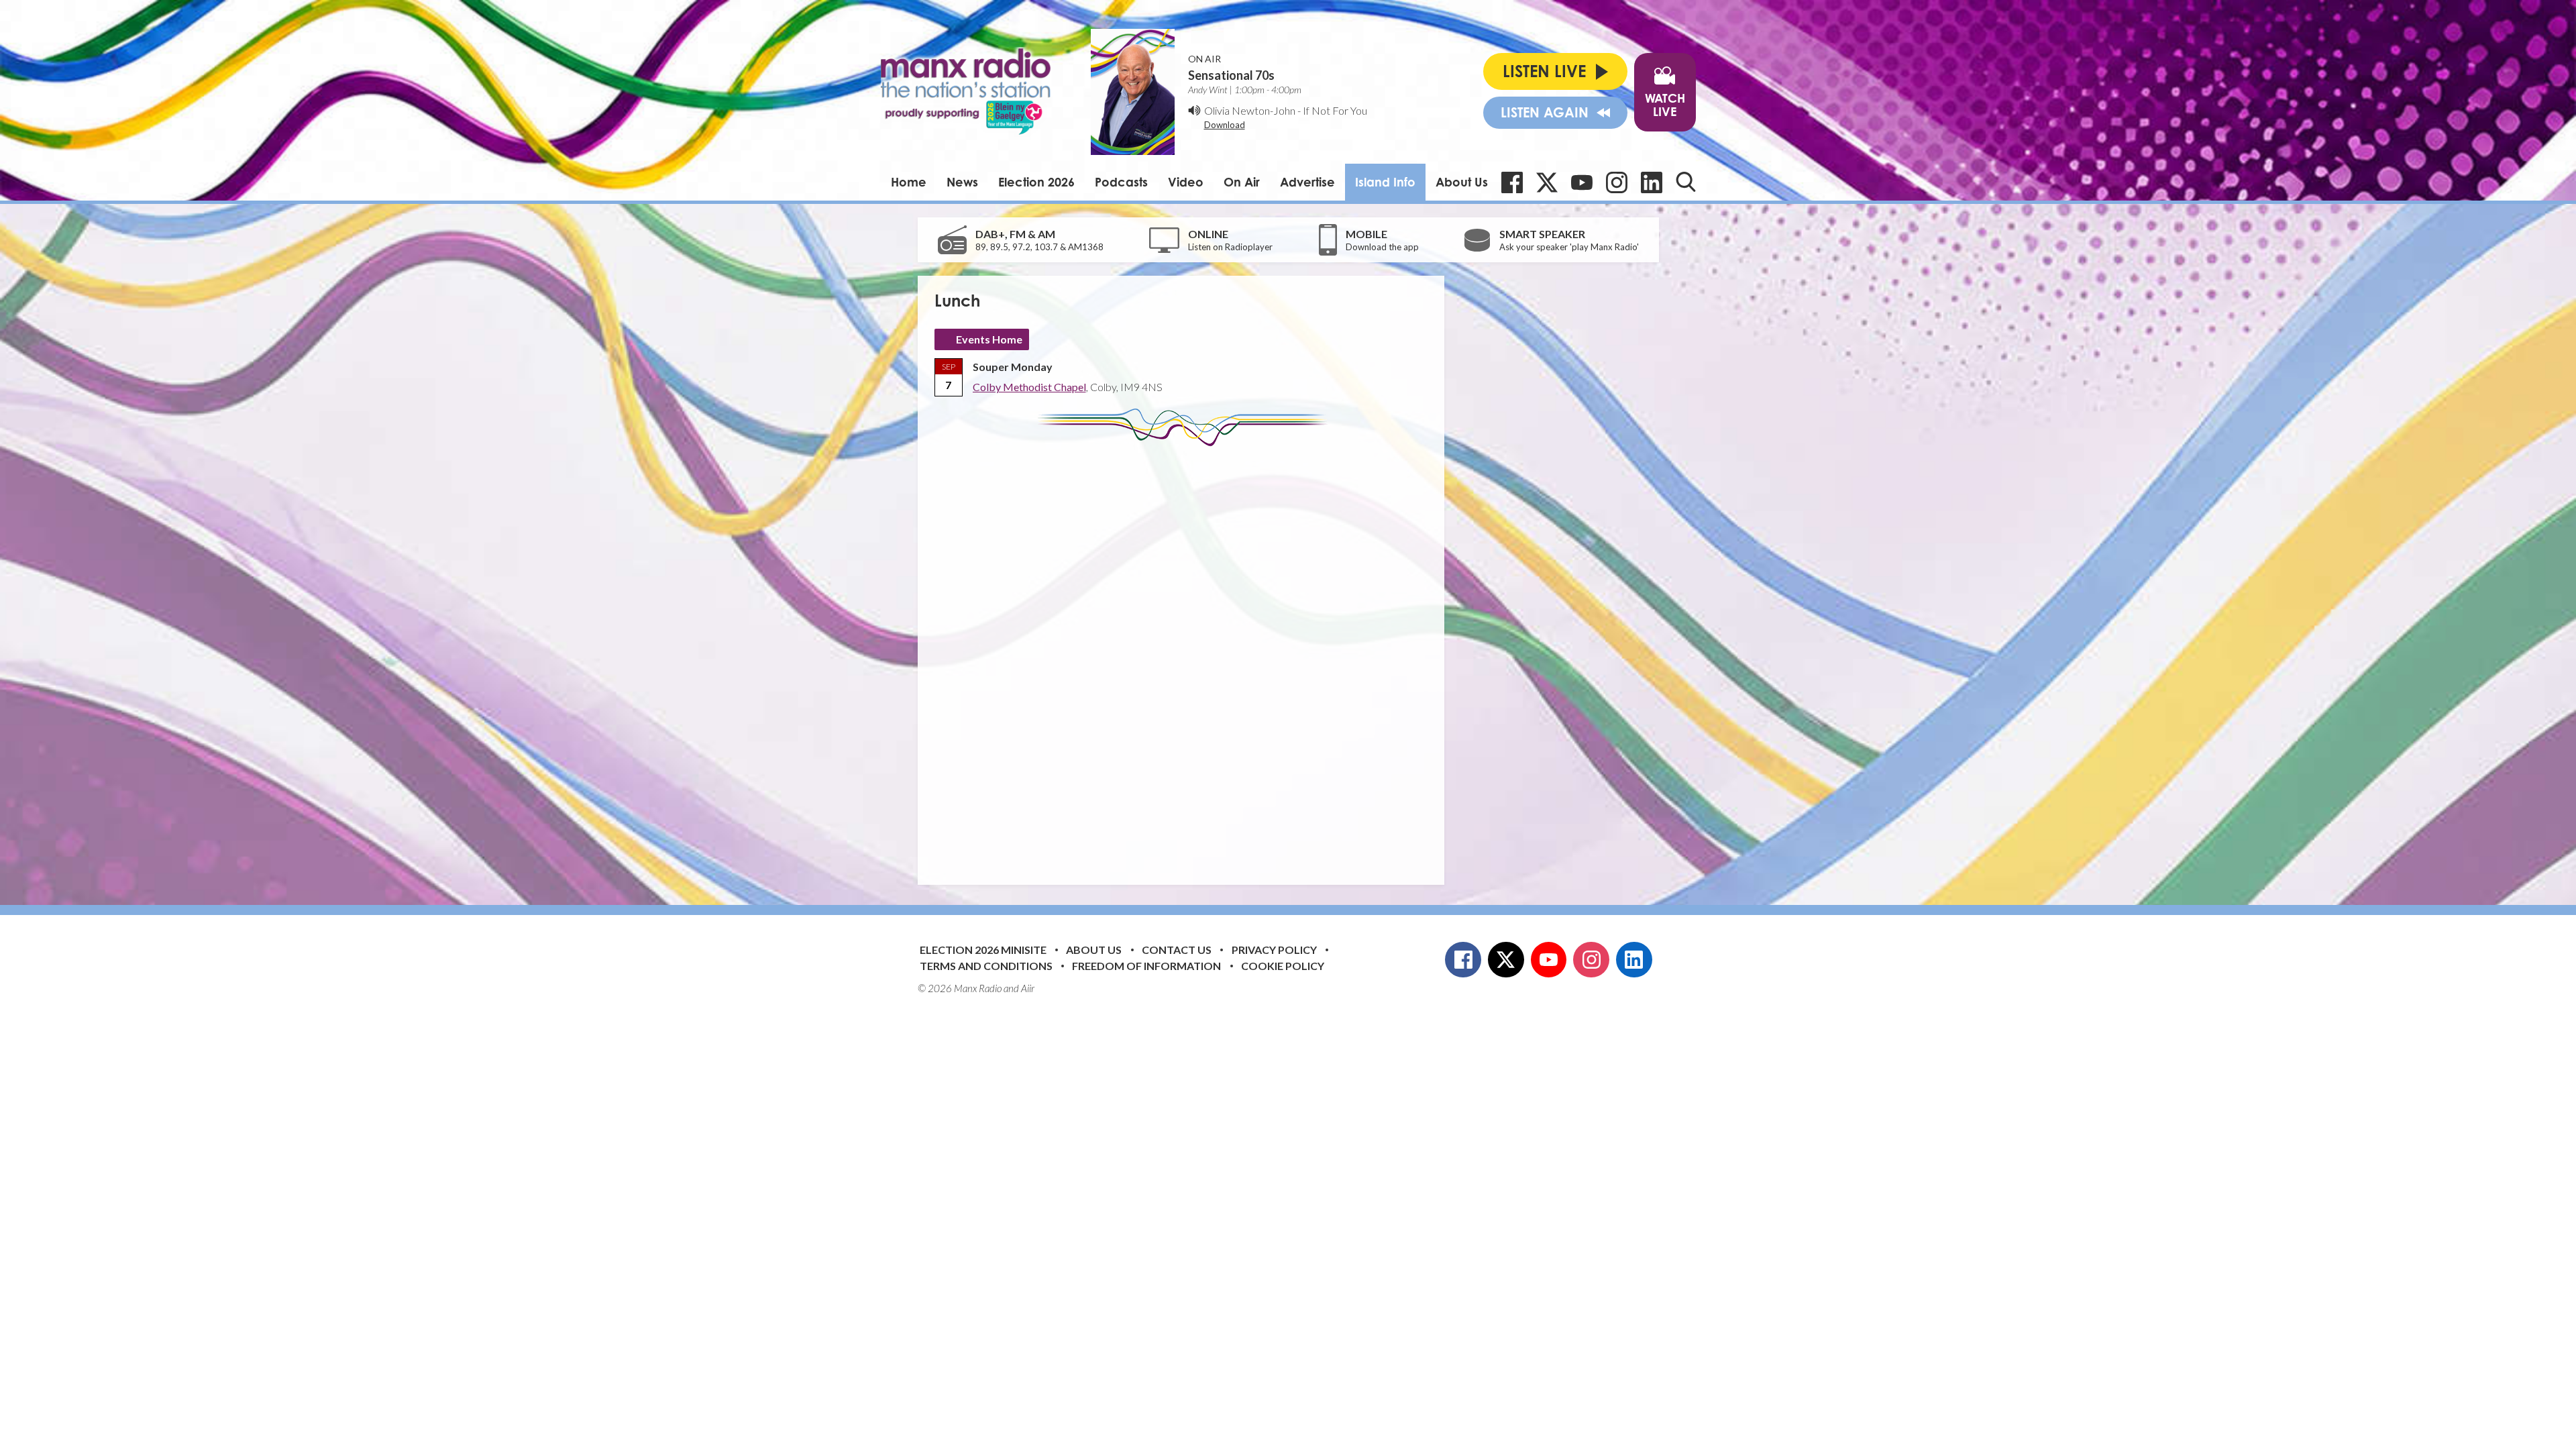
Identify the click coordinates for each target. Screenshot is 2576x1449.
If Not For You (1335, 110)
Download (1225, 125)
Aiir (1028, 988)
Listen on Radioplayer (1230, 247)
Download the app (1382, 247)
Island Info (1385, 182)
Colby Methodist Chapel (1029, 387)
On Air (1242, 182)
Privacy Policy (1274, 950)
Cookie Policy (1283, 966)
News (962, 182)
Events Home (989, 339)
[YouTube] (1582, 182)
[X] (1547, 182)
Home (909, 182)
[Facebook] (1512, 182)
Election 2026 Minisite (983, 950)
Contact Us (1177, 950)
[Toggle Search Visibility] (1686, 182)
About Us (1462, 182)
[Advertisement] (1186, 655)
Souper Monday (1013, 367)
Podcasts (1121, 182)
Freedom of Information (1146, 966)
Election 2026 (1036, 182)
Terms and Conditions (986, 966)
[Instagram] (1617, 182)
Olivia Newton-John (1250, 110)
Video (1186, 182)
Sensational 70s (1231, 75)
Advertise (1307, 182)
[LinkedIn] (1652, 182)
